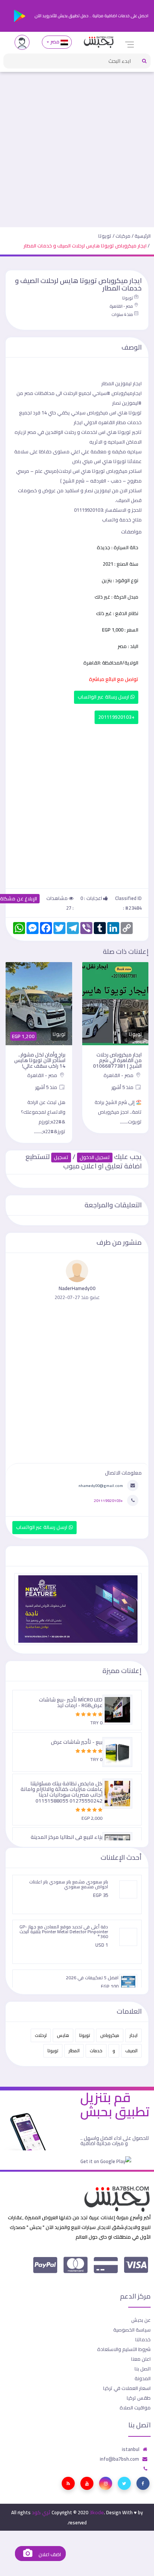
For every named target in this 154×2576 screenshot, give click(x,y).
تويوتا (105, 236)
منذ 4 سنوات (122, 314)
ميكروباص (110, 2035)
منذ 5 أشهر (123, 1087)
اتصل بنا (143, 2369)
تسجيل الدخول (95, 1157)
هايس (63, 2035)
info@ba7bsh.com (119, 2459)
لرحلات (41, 2035)
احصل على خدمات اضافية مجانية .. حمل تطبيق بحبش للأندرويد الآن (91, 16)
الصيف (131, 2051)
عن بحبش (141, 2320)
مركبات (123, 236)
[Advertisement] (77, 146)
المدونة (143, 2378)
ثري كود (41, 2512)
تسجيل (61, 1157)
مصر (55, 42)
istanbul (131, 2449)
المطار (74, 2051)
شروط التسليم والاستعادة (124, 2349)
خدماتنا (143, 2339)
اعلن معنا (141, 2359)
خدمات (96, 2051)
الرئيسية (143, 236)
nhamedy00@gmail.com (101, 1485)
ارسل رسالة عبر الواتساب (104, 697)
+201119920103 (116, 717)
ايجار (133, 2035)
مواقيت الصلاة (135, 2408)
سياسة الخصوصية (132, 2330)
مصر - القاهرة (121, 306)
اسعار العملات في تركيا (127, 2388)
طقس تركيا (139, 2398)
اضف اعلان (49, 2554)
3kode (97, 2512)
